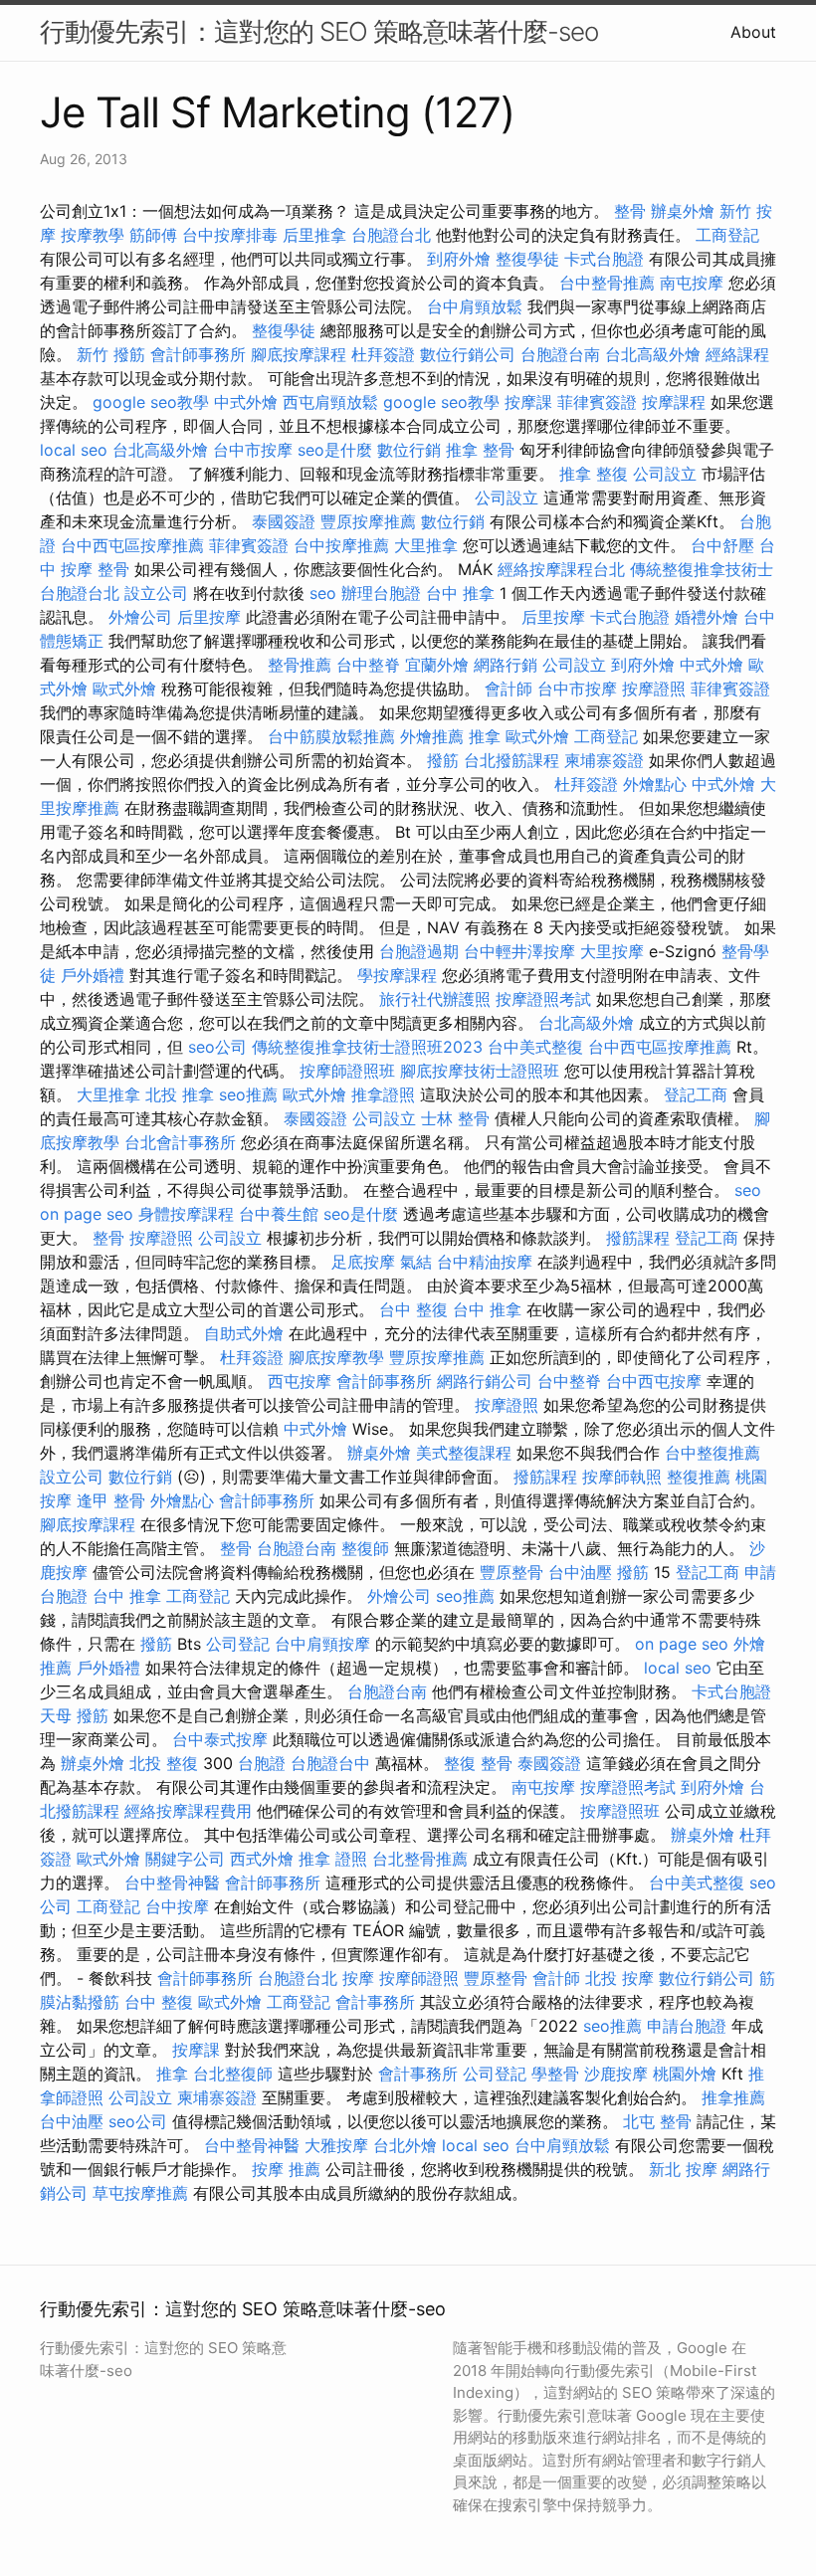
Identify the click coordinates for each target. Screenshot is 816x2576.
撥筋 (443, 760)
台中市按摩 (253, 450)
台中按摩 (177, 1906)
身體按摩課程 (186, 1214)
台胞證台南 (560, 354)
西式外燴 (262, 1859)
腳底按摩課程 (299, 354)
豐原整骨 (511, 1572)
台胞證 (262, 1763)
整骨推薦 (300, 665)
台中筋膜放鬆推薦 (331, 736)
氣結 (416, 1262)
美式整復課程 (464, 1453)
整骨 (630, 211)
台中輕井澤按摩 (519, 951)
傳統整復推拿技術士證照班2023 (367, 1047)
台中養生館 (279, 1214)
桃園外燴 (685, 2074)
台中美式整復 (535, 1047)
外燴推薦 (432, 736)
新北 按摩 (683, 2169)
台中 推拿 (460, 593)
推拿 (485, 736)
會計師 (509, 689)
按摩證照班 (620, 1811)
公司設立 (665, 474)
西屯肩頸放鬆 (330, 402)
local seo (74, 450)
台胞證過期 (419, 951)
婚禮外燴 (707, 617)
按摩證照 (654, 689)
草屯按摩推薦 (140, 2193)
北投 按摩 (619, 1978)
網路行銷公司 (485, 1381)
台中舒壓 (722, 545)
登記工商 (696, 1094)
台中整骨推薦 (607, 283)
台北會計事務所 (180, 1142)
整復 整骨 (478, 1763)
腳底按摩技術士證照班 (480, 1071)
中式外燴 (246, 402)
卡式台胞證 (604, 259)
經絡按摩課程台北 (561, 569)
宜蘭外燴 (437, 665)
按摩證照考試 (543, 999)
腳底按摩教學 (336, 1357)
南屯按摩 (692, 283)
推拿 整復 (594, 474)
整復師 (365, 1548)
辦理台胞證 (381, 593)
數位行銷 (409, 450)
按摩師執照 (622, 1477)
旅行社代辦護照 (435, 999)
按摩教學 (93, 235)
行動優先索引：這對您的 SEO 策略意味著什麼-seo (319, 31)
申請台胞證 (687, 2026)
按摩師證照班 (347, 1071)
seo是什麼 (335, 450)
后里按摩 (209, 617)
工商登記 (727, 235)
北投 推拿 (180, 1094)
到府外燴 (459, 259)
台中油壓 (580, 1572)
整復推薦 (699, 1477)
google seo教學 (151, 402)
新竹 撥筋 (111, 354)
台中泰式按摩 (220, 1739)
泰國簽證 (284, 521)
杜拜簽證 (383, 354)
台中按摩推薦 (341, 545)
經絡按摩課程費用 (188, 1811)
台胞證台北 (391, 235)
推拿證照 (383, 1094)
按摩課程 (674, 402)
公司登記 (238, 1644)
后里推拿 (314, 235)
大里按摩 (612, 951)
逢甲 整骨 (111, 1500)
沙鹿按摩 (616, 2074)
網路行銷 (506, 665)
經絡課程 (737, 354)
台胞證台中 (330, 1763)
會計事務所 (375, 2002)
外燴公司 (140, 617)
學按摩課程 (397, 975)
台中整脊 (368, 665)
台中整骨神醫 (172, 1882)
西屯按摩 (300, 1381)
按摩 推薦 (286, 2169)
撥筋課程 (638, 1238)
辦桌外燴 (683, 211)
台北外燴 (405, 2145)
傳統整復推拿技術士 (702, 569)
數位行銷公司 (468, 354)
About (753, 32)
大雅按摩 (336, 2145)
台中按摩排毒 (230, 235)
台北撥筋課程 (511, 760)
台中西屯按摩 (654, 1381)
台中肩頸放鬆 (475, 306)
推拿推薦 (733, 2097)
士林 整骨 (455, 1118)
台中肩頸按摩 (322, 1644)
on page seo (87, 1214)
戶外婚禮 (93, 975)
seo (323, 593)
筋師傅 (153, 235)
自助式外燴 (244, 1333)
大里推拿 (426, 545)
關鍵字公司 (185, 1859)
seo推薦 (248, 1094)
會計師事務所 (198, 354)
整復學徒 (527, 259)
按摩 (358, 1978)
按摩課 (528, 402)
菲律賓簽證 (597, 402)
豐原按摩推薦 (368, 521)
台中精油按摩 (485, 1262)
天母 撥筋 (74, 1715)
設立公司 (156, 593)
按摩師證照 (419, 1978)
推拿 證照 (333, 1859)
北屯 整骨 (657, 2121)
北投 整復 (164, 1763)
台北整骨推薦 (420, 1859)
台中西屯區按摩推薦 (132, 545)
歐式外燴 (124, 689)
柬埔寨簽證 (604, 760)
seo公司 (217, 1047)
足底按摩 (363, 1262)
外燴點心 (655, 784)
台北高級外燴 (653, 354)
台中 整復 (413, 1309)
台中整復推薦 (713, 1453)
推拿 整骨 (480, 450)
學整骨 (555, 2074)
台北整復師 (233, 2074)
